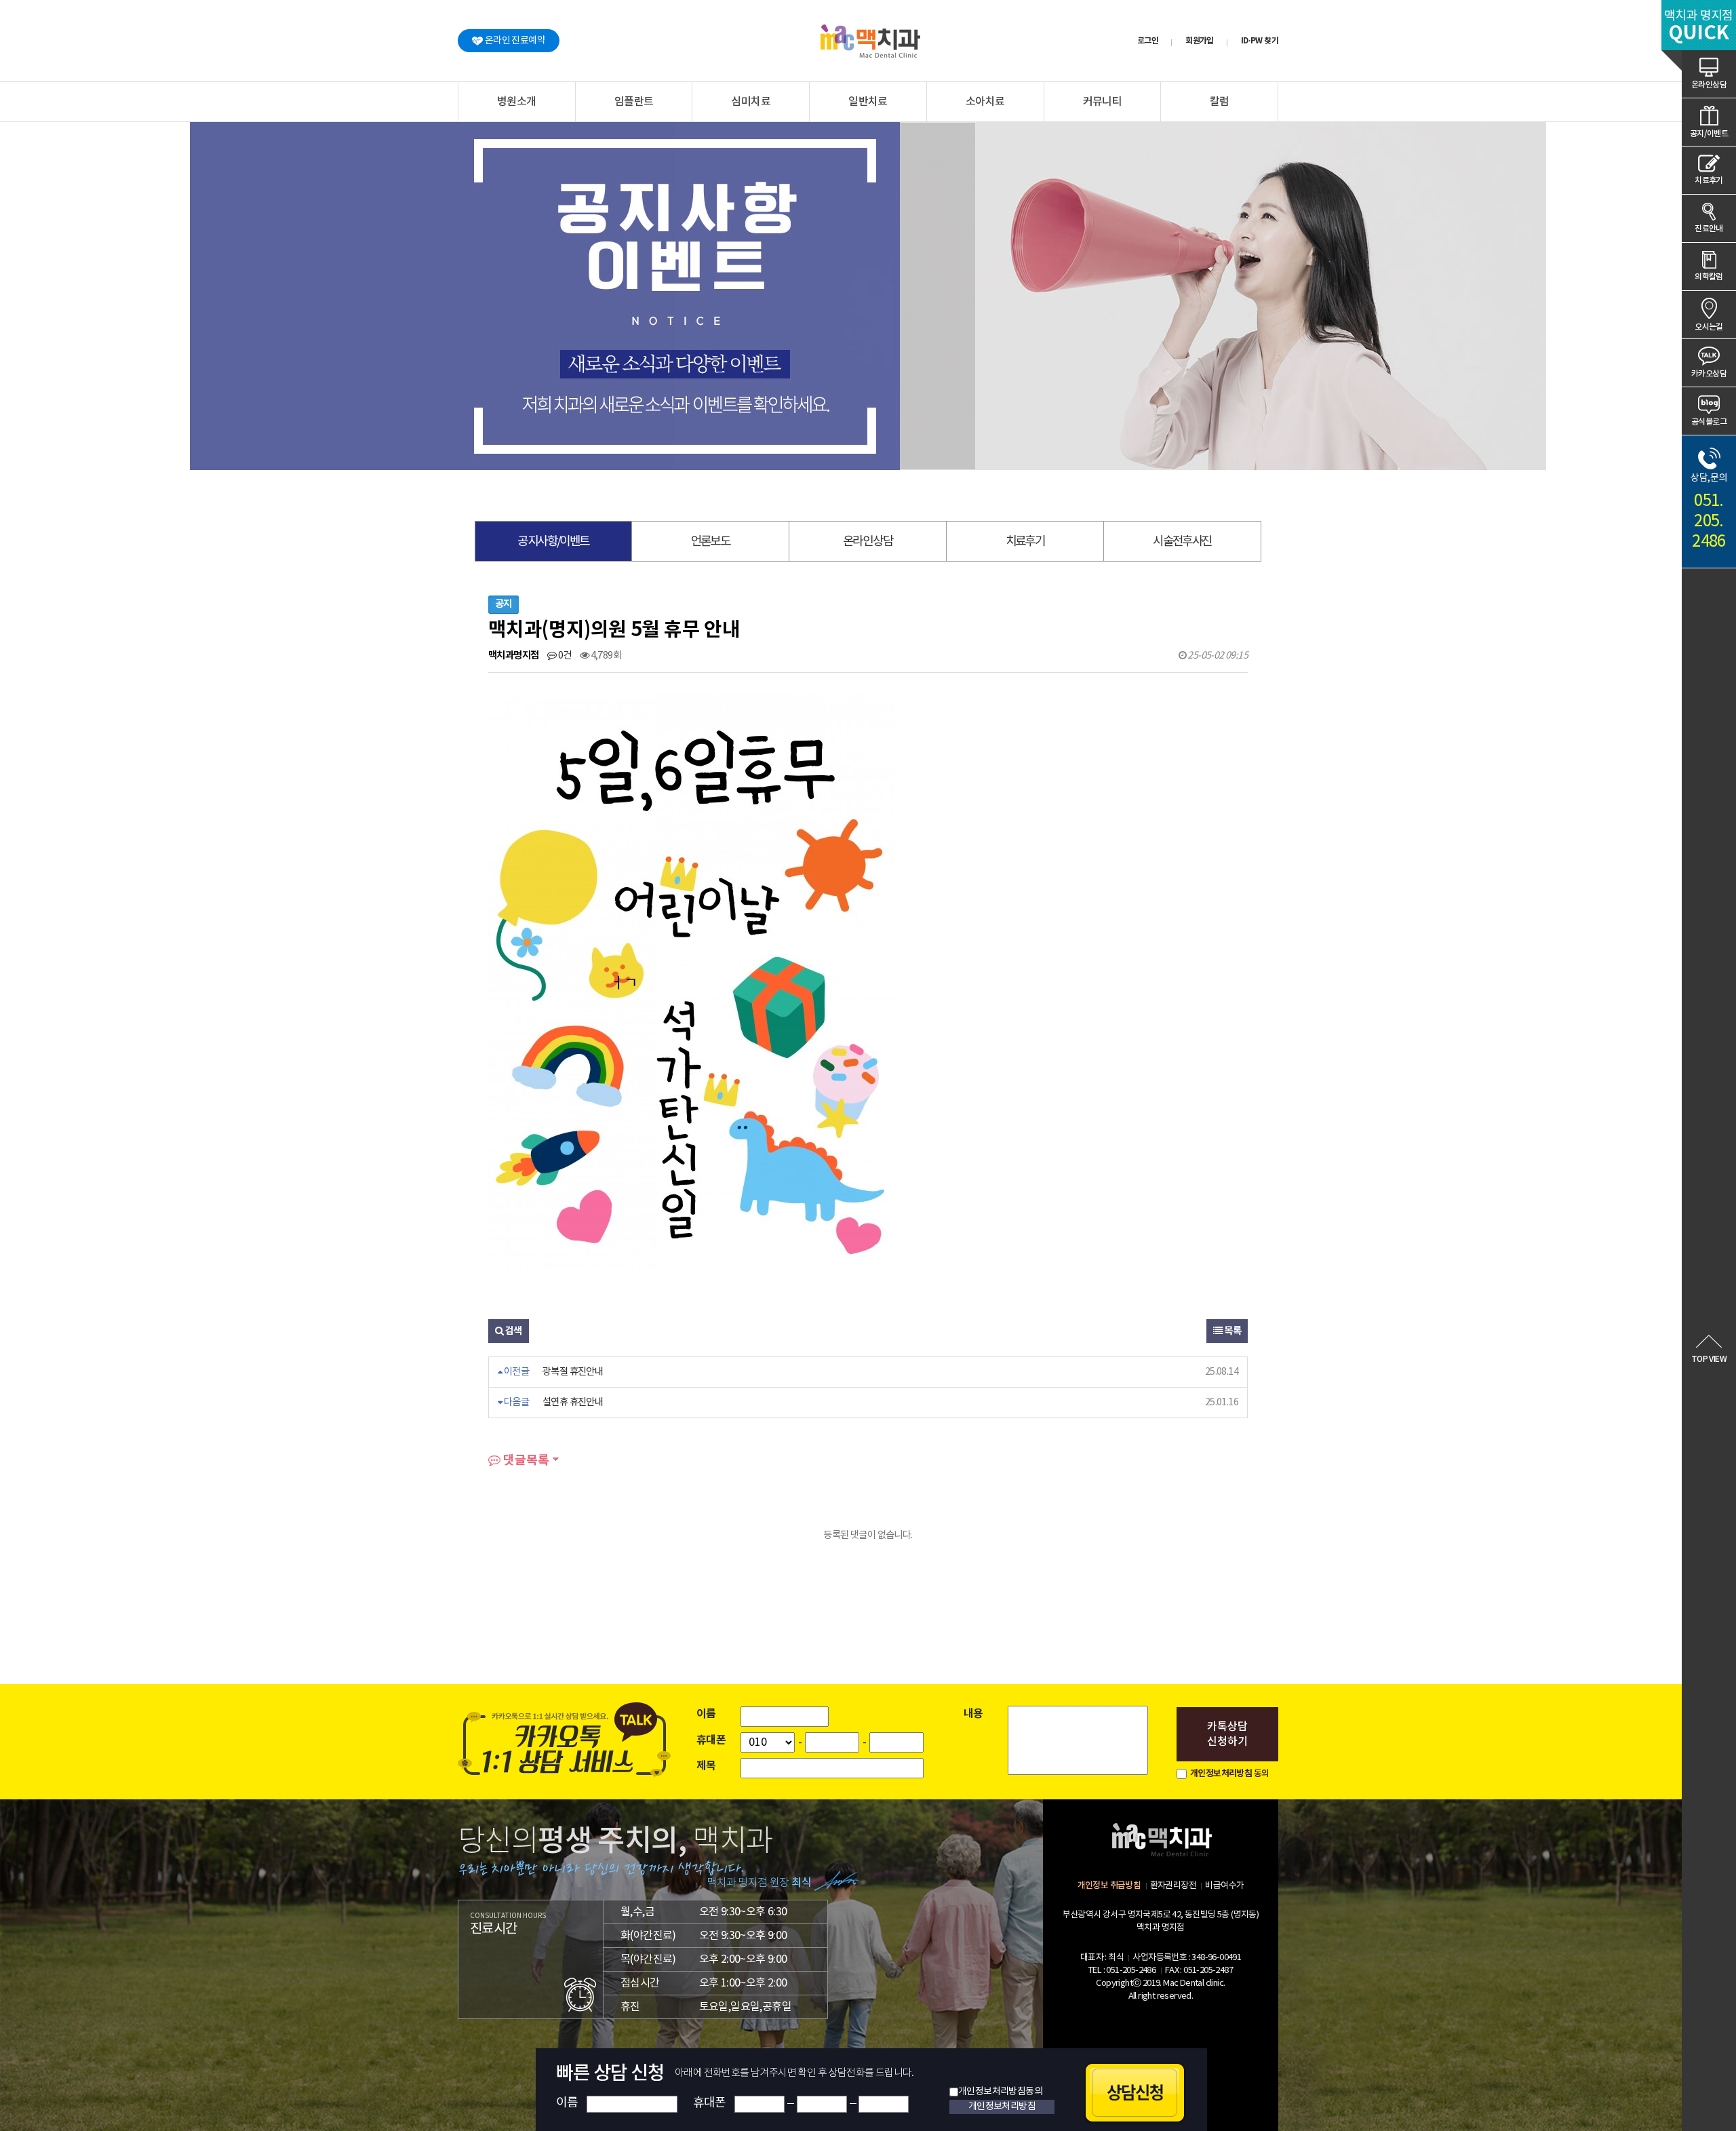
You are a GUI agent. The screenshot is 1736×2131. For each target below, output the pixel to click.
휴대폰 (711, 1740)
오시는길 (1709, 327)
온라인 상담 (868, 542)
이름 (706, 1714)
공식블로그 (1709, 422)
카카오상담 (1709, 374)
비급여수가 (1224, 1886)
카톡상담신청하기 (1227, 1734)
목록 (1232, 1331)
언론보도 (711, 542)
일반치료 (868, 102)
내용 (973, 1714)
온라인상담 (1709, 85)
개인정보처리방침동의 (1000, 2092)
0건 (564, 656)
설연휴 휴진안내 (573, 1402)
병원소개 (517, 102)
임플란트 (634, 102)
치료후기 (1709, 180)
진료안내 (1709, 229)
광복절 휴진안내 (573, 1372)
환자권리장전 (1173, 1886)
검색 (512, 1331)
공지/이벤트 (1709, 134)
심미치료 (751, 102)
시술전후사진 (1182, 542)
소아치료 (985, 102)
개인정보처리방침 (1221, 1774)
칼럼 (1220, 102)
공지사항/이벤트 (553, 542)
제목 (706, 1766)
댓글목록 (525, 1460)
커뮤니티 (1103, 102)
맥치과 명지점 (1699, 27)
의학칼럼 (1709, 277)
